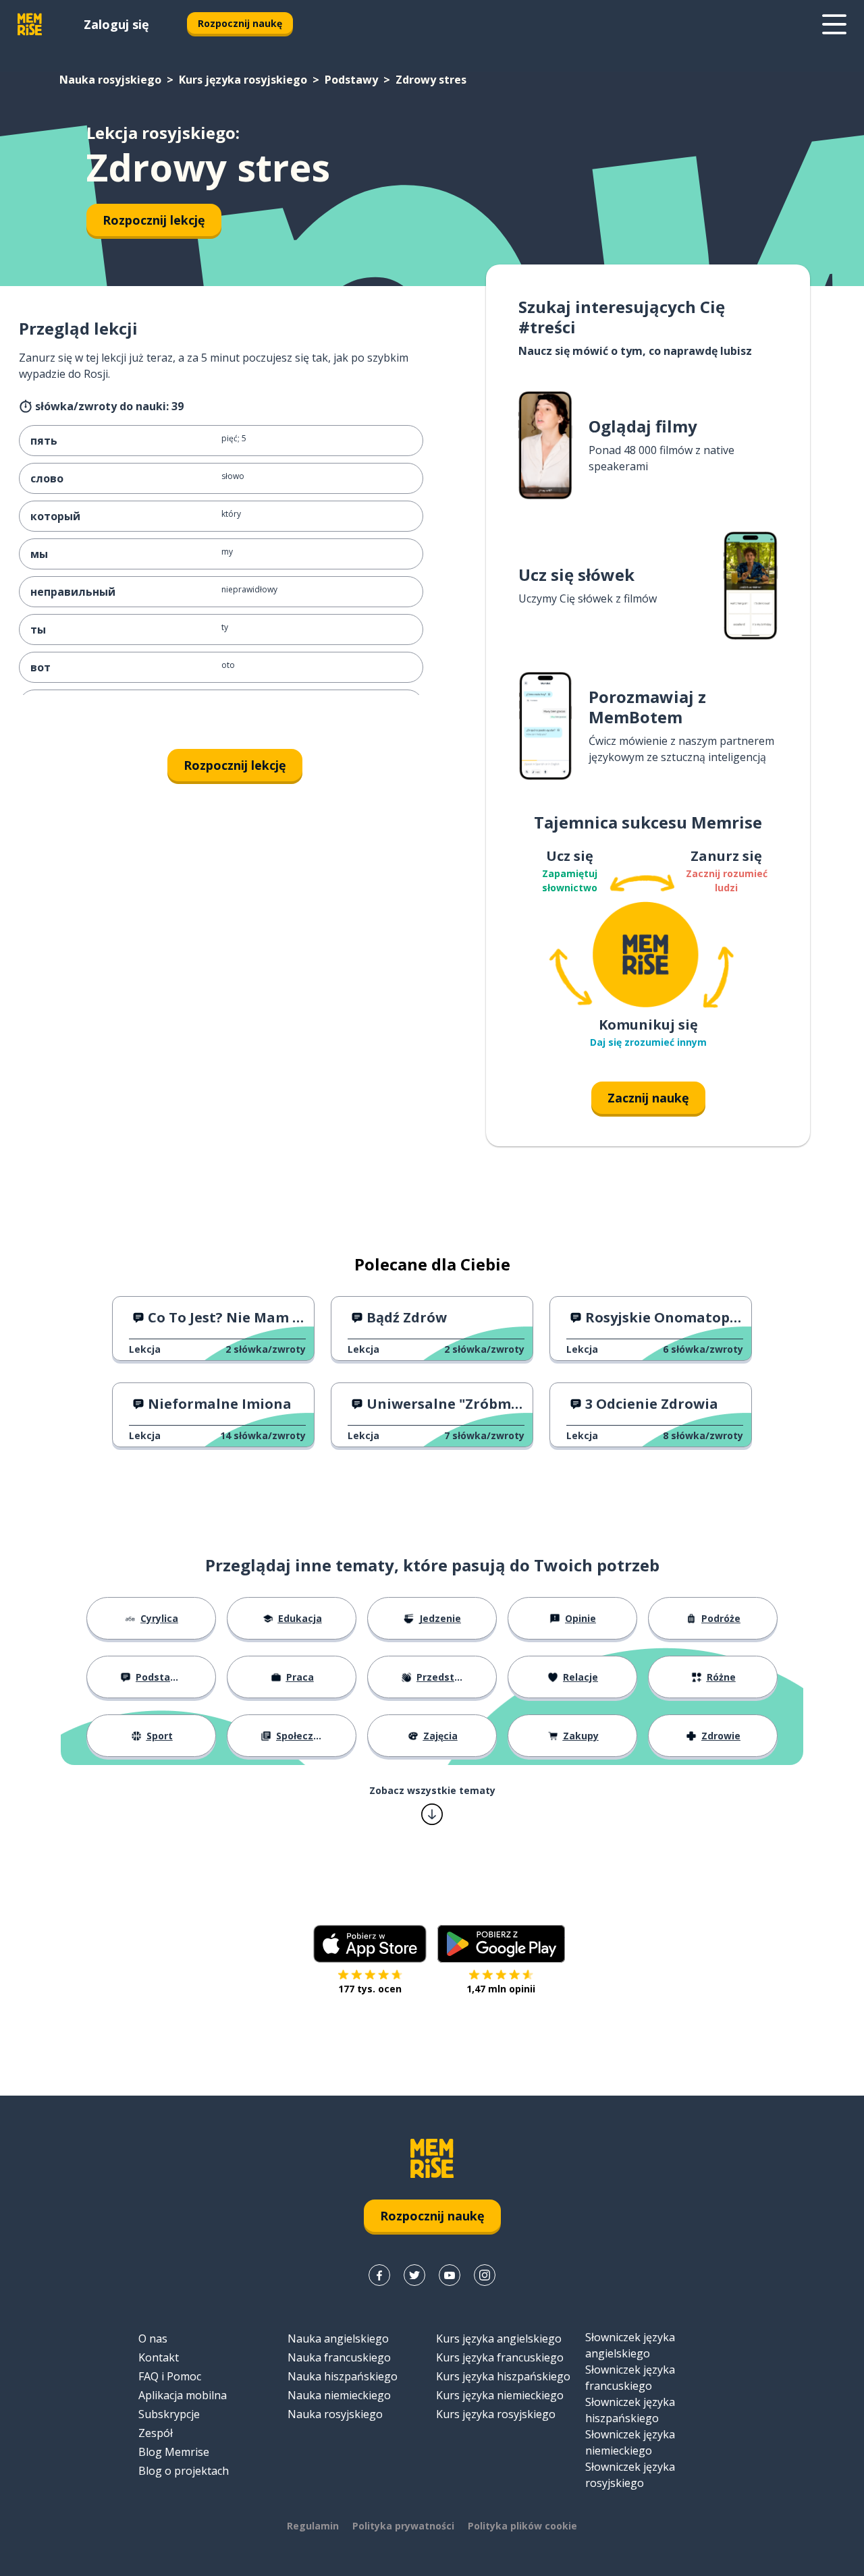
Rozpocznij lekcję (154, 220)
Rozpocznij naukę (240, 23)
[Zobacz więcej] (834, 24)
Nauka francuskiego (339, 2357)
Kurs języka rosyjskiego (243, 80)
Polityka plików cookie (522, 2526)
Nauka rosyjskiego (110, 80)
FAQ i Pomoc (170, 2376)
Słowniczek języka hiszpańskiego (630, 2410)
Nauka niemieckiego (339, 2395)
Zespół (156, 2433)
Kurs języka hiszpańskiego (503, 2376)
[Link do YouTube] (450, 2275)
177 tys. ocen (370, 1989)
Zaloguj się (116, 24)
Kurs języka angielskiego (499, 2339)
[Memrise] (30, 24)
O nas (153, 2339)
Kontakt (159, 2357)
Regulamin (313, 2526)
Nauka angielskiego (338, 2339)
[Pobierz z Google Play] (501, 1944)
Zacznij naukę (648, 1098)
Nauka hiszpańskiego (343, 2376)
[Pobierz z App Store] (370, 1944)
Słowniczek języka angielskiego (630, 2345)
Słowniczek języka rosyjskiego (630, 2475)
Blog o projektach (184, 2471)
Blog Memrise (174, 2452)
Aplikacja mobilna (183, 2395)
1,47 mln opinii (501, 1989)
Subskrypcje (169, 2414)
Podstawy (351, 80)
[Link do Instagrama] (485, 2275)
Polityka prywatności (403, 2526)
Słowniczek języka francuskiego (630, 2378)
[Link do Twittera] (414, 2275)
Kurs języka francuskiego (500, 2357)
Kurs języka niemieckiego (500, 2395)
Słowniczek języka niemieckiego (630, 2442)
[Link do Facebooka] (379, 2275)
